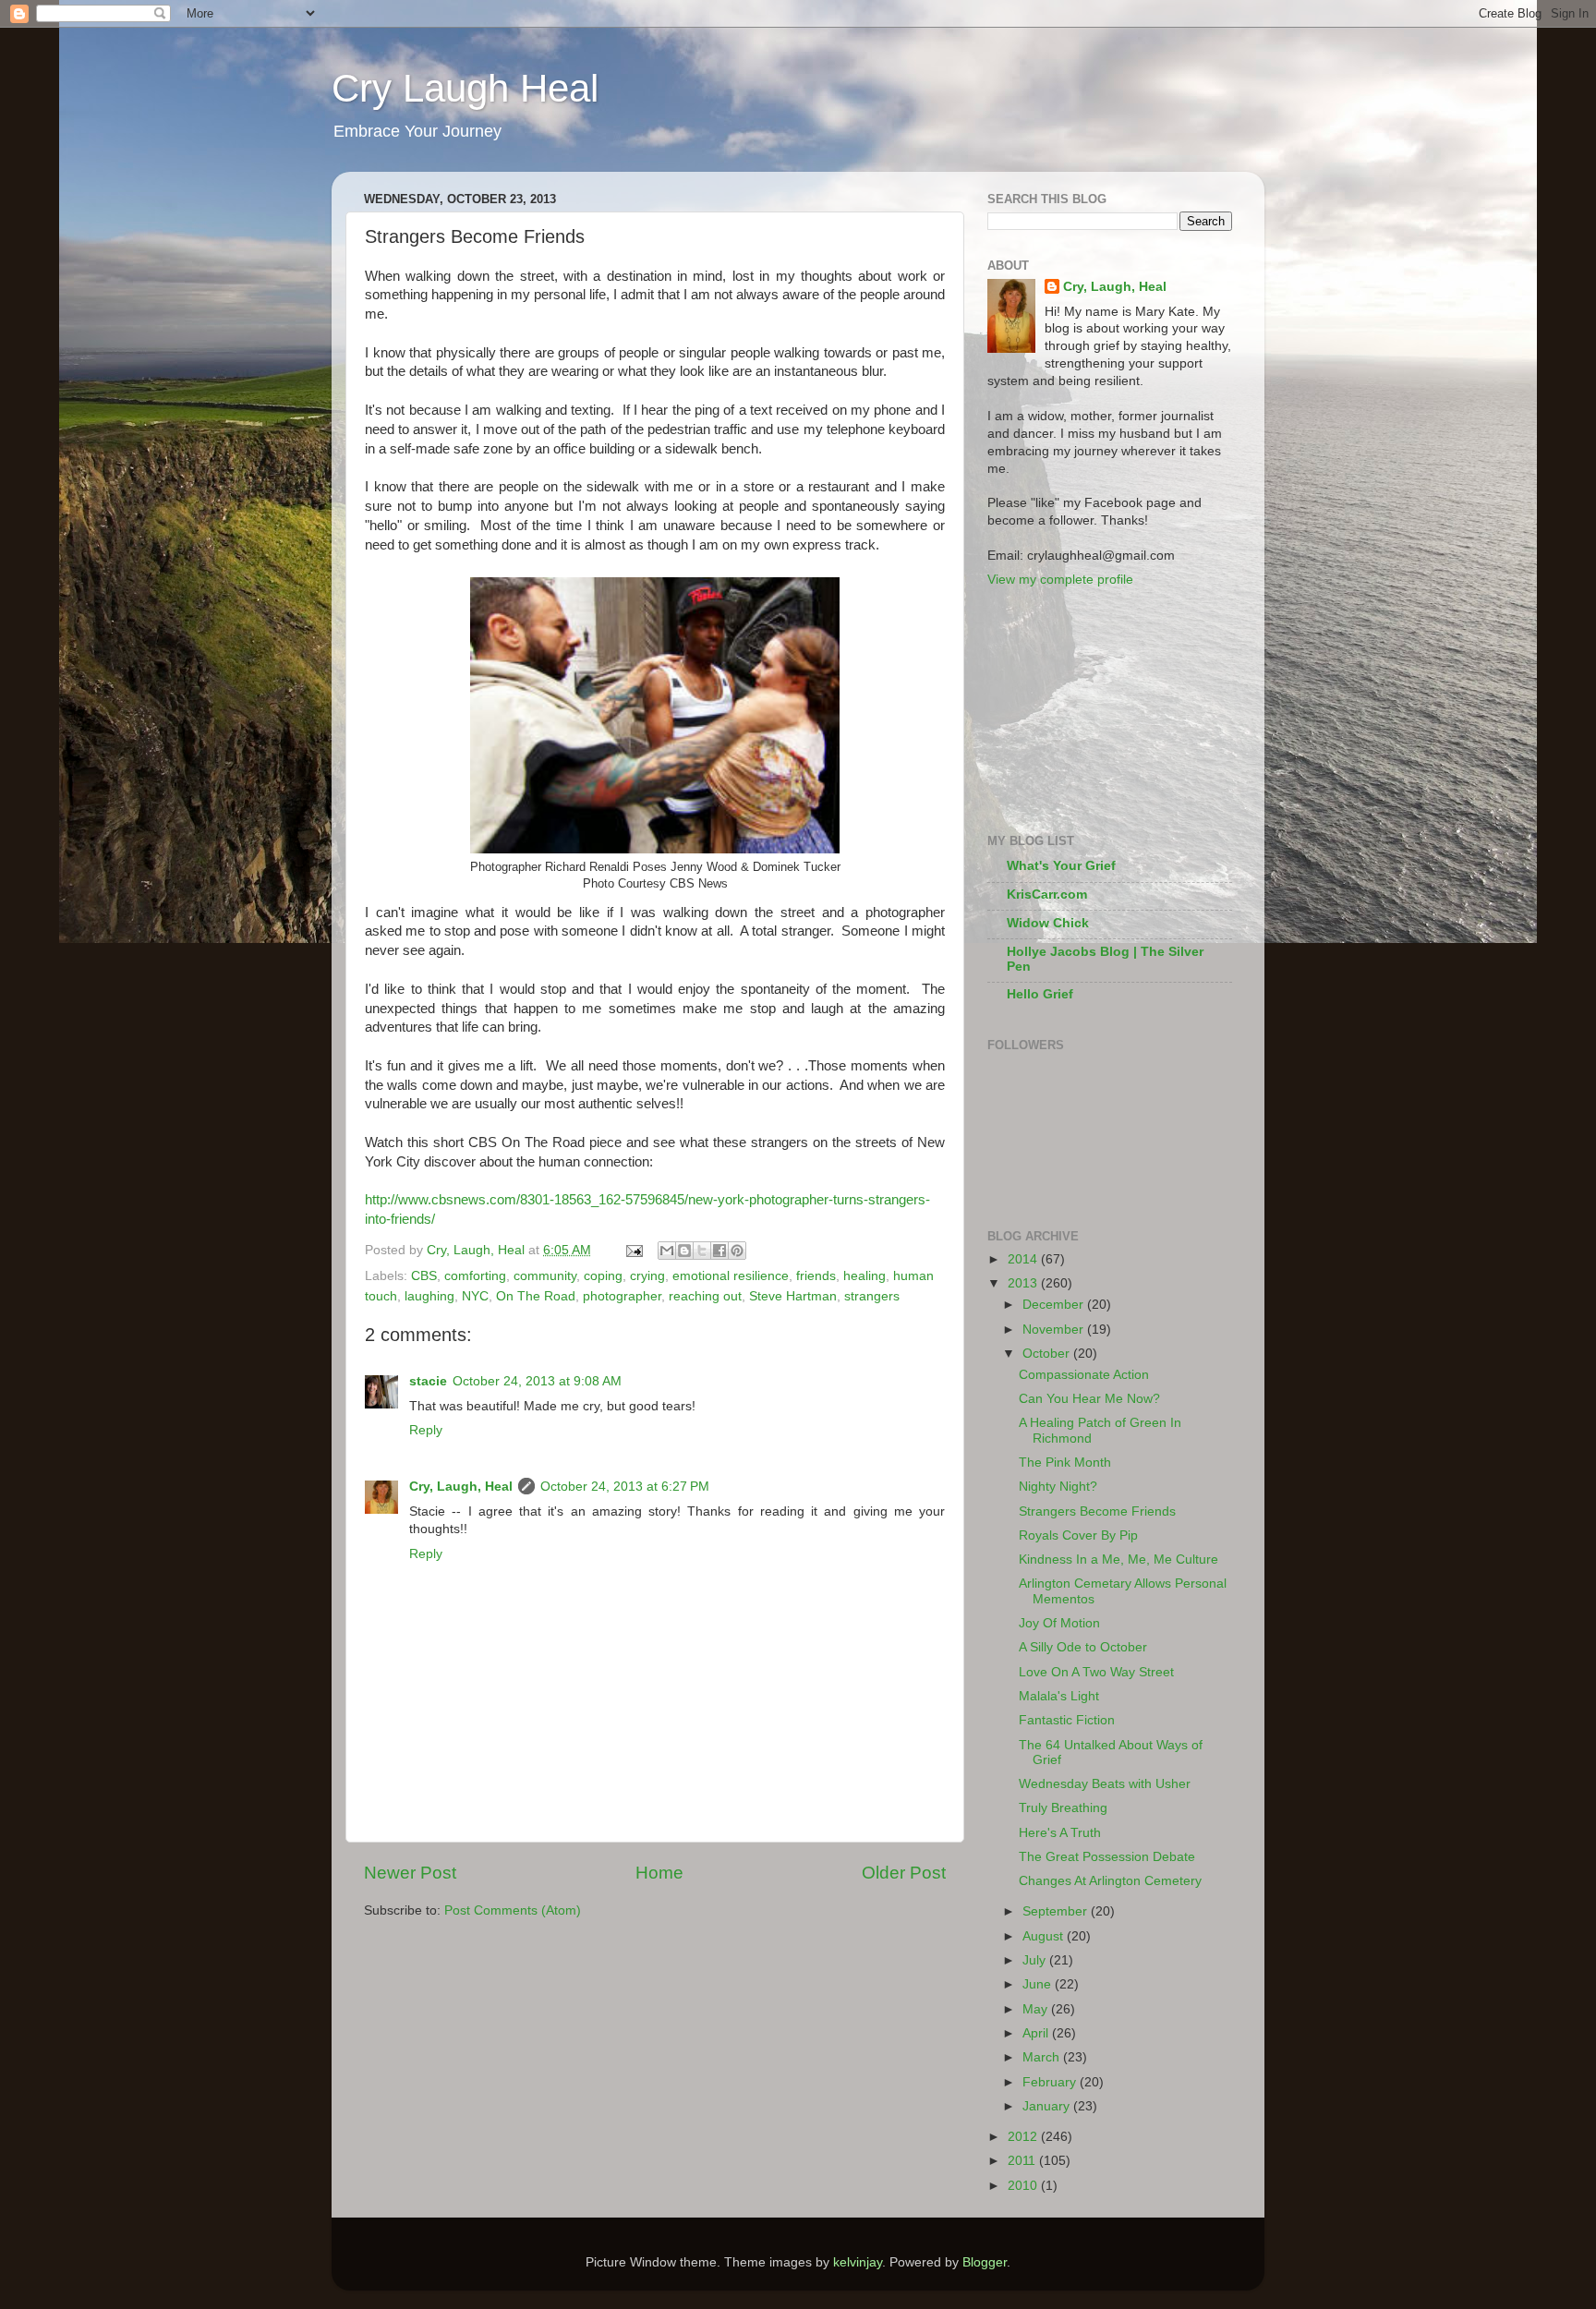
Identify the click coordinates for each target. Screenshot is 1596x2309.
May (1037, 2009)
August (1045, 1936)
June (1039, 1984)
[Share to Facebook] (719, 1251)
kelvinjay (858, 2262)
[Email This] (667, 1251)
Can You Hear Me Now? (1089, 1399)
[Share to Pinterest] (737, 1251)
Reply (426, 1430)
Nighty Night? (1058, 1487)
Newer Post (410, 1873)
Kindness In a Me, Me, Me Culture (1118, 1559)
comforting (475, 1276)
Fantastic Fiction (1067, 1720)
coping (603, 1276)
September (1057, 1911)
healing (864, 1276)
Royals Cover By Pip (1078, 1535)
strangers (872, 1296)
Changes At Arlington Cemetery (1110, 1881)
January (1048, 2106)
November (1055, 1330)
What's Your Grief (1061, 866)
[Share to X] (702, 1251)
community (545, 1276)
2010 (1024, 2186)
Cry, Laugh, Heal (461, 1487)
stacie (428, 1381)
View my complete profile (1060, 580)
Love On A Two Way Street (1096, 1672)
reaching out (705, 1296)
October (1048, 1354)
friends (816, 1276)
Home (659, 1873)
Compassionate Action (1084, 1375)
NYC (475, 1296)
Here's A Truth (1060, 1833)
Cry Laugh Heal (465, 88)
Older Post (904, 1873)
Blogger (985, 2262)
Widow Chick (1048, 923)
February (1051, 2082)
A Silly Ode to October (1083, 1647)
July (1036, 1960)
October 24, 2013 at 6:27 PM (625, 1487)
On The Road (536, 1296)
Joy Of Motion (1059, 1623)
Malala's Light (1059, 1696)
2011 (1023, 2161)
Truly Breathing (1063, 1808)
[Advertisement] (1080, 709)
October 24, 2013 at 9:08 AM (537, 1381)
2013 (1024, 1283)
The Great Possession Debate (1107, 1857)
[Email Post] (633, 1250)
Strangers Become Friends (1097, 1511)
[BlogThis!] (684, 1251)
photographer (622, 1296)
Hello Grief (1040, 994)
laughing (429, 1296)
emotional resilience (731, 1276)
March (1043, 2057)
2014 (1024, 1259)
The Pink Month (1065, 1463)
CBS (424, 1276)
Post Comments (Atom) (513, 1910)
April (1037, 2033)
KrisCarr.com (1047, 895)
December (1055, 1305)
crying (647, 1276)
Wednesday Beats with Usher (1105, 1784)
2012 (1024, 2137)
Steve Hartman (793, 1296)
